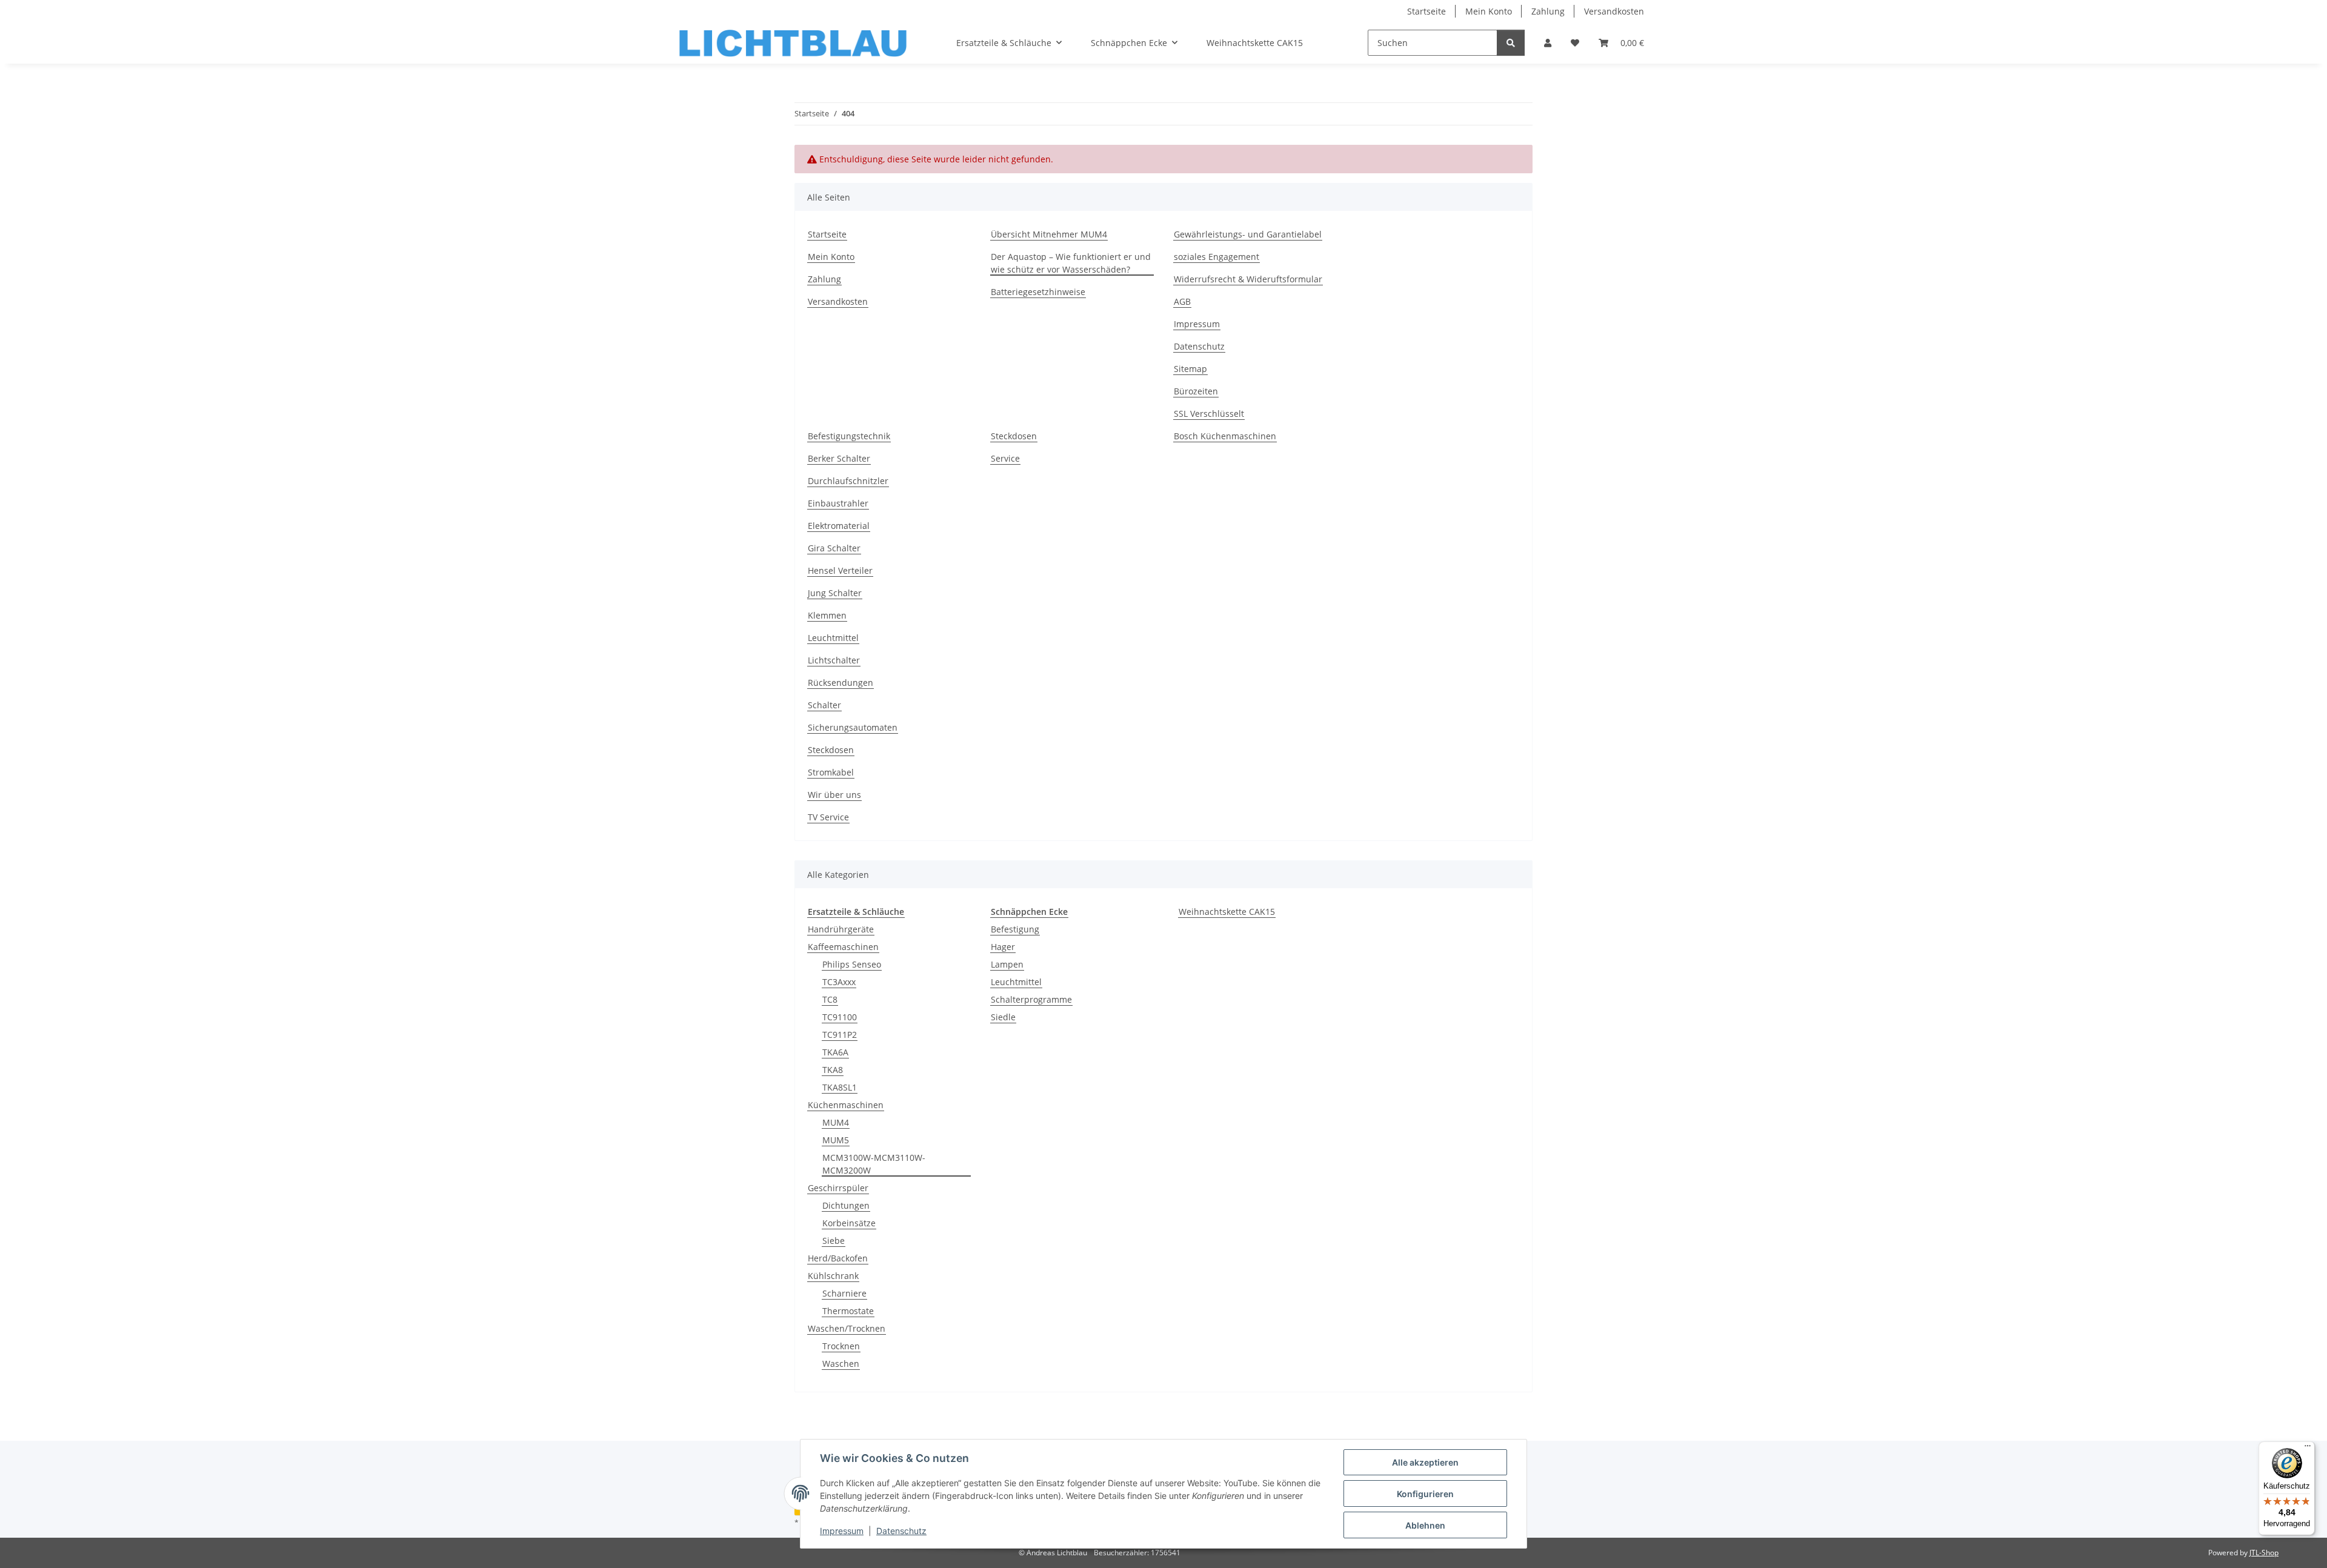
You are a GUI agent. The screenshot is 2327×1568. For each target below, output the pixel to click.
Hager (1003, 947)
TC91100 (840, 1017)
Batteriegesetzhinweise (1038, 292)
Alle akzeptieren (1425, 1462)
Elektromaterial (839, 526)
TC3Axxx (839, 982)
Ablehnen (1425, 1525)
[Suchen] (1511, 43)
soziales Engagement (1217, 257)
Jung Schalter (835, 593)
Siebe (834, 1241)
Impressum (842, 1531)
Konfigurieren (1425, 1494)
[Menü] (2308, 1449)
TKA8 (833, 1070)
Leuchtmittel (833, 638)
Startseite (1426, 11)
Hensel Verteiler (840, 570)
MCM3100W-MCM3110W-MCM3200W (874, 1164)
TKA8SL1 (840, 1087)
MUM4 (836, 1122)
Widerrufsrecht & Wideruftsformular (1248, 279)
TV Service (828, 817)
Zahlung (1548, 11)
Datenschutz (901, 1531)
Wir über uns (834, 795)
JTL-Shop (2264, 1553)
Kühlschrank (833, 1276)
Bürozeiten (1196, 391)
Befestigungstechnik (849, 436)
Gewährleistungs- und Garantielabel (1248, 234)
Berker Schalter (839, 458)
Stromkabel (831, 772)
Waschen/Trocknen (847, 1328)
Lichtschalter (834, 660)
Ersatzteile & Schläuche (856, 912)
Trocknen (841, 1346)
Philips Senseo (852, 964)
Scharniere (844, 1293)
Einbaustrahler (838, 503)
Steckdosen (831, 750)
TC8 (830, 999)
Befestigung (1015, 929)
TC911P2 (840, 1035)
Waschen (841, 1364)
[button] (1548, 43)
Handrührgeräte (841, 929)
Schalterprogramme (1031, 999)
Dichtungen (846, 1205)
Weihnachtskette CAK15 (1227, 912)
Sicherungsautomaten (853, 727)
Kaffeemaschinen (843, 947)
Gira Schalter (834, 548)
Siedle (1003, 1017)
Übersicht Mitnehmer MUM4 (1049, 234)
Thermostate (848, 1311)
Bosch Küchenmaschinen (1225, 436)
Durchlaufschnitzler (848, 481)
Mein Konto (1489, 11)
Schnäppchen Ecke (1029, 912)
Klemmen (827, 615)
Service (1005, 458)
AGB (1182, 301)
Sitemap (1190, 369)
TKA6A (835, 1052)
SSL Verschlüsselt (1209, 414)
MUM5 (836, 1140)
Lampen (1007, 964)
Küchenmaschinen (846, 1105)
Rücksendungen (841, 683)
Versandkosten (1614, 11)
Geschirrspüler (838, 1188)
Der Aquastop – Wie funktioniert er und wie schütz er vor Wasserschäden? (1071, 263)
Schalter (824, 705)
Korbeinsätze (849, 1223)
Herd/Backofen (838, 1258)
